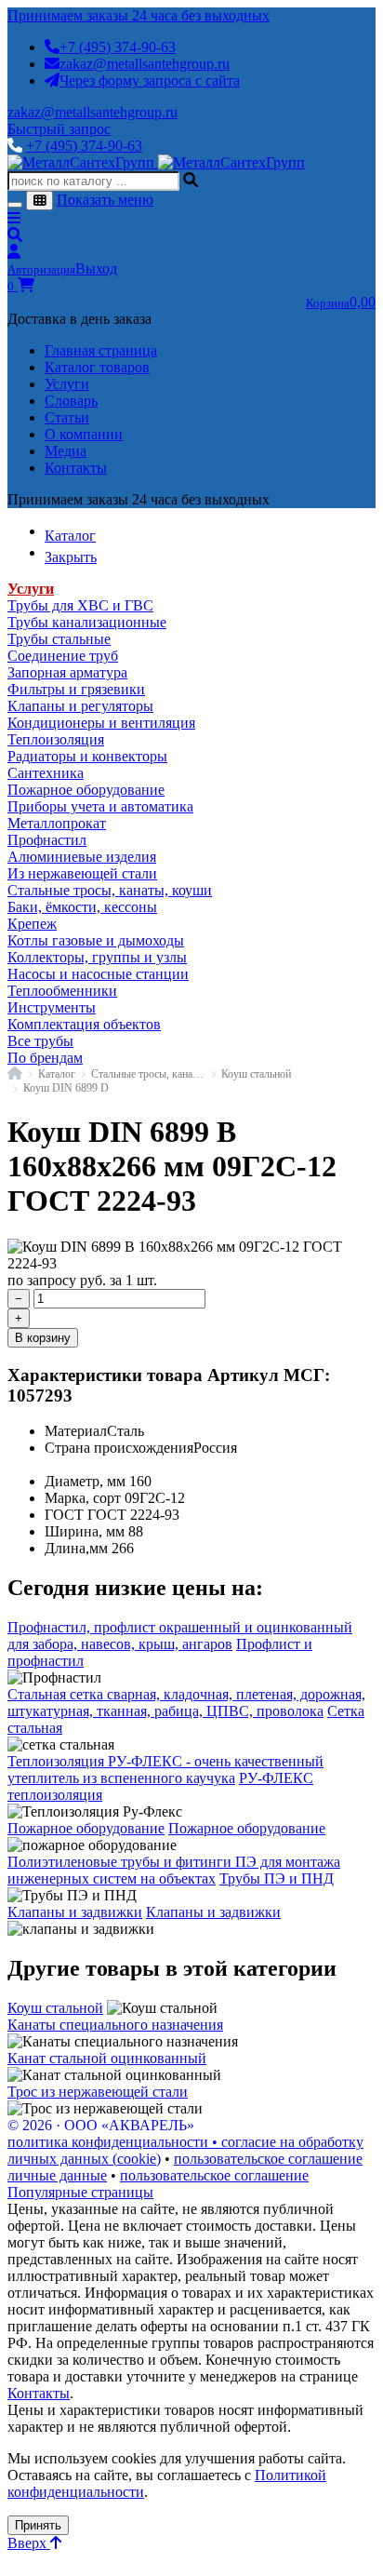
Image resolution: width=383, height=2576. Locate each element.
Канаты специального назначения (115, 2025)
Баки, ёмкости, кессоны (82, 907)
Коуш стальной (256, 1074)
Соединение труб (63, 656)
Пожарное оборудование (86, 790)
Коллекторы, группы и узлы (97, 957)
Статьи (67, 417)
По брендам (45, 1058)
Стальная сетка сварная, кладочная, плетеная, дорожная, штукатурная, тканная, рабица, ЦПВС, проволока (186, 1703)
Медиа (66, 451)
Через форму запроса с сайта (150, 80)
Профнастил (47, 840)
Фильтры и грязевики (76, 689)
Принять (38, 2525)
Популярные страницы (80, 2192)
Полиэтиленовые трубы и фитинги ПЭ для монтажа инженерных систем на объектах (174, 1870)
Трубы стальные (59, 639)
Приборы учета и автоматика (100, 806)
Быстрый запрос (59, 129)
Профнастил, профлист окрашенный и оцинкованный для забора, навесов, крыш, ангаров (180, 1636)
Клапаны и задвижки (75, 1912)
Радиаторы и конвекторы (87, 756)
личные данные (57, 2175)
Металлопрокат (57, 823)
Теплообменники (62, 991)
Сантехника (46, 773)
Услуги (67, 384)
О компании (84, 434)
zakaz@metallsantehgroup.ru (145, 64)
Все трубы (40, 1041)
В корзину (43, 1338)
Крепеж (32, 924)
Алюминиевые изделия (82, 857)
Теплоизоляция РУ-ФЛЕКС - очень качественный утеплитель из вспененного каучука (165, 1770)
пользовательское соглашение (268, 2159)
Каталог (57, 1074)
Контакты (76, 468)
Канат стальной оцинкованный (107, 2058)
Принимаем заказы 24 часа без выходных (139, 15)
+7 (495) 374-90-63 (118, 47)
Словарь (71, 401)
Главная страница (101, 350)
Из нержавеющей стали (82, 873)
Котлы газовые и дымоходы (96, 940)
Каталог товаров (97, 367)
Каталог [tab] (70, 536)
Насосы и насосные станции (98, 974)
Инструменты (52, 1007)
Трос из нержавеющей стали (98, 2092)
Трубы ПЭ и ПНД (277, 1878)
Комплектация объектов (84, 1024)
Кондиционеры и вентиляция (101, 723)
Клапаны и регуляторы (80, 706)
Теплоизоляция (56, 739)
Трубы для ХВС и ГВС (80, 605)
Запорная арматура (67, 672)
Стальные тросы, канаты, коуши (110, 890)
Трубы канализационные (87, 622)
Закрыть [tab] (71, 557)
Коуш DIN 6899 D (66, 1088)
